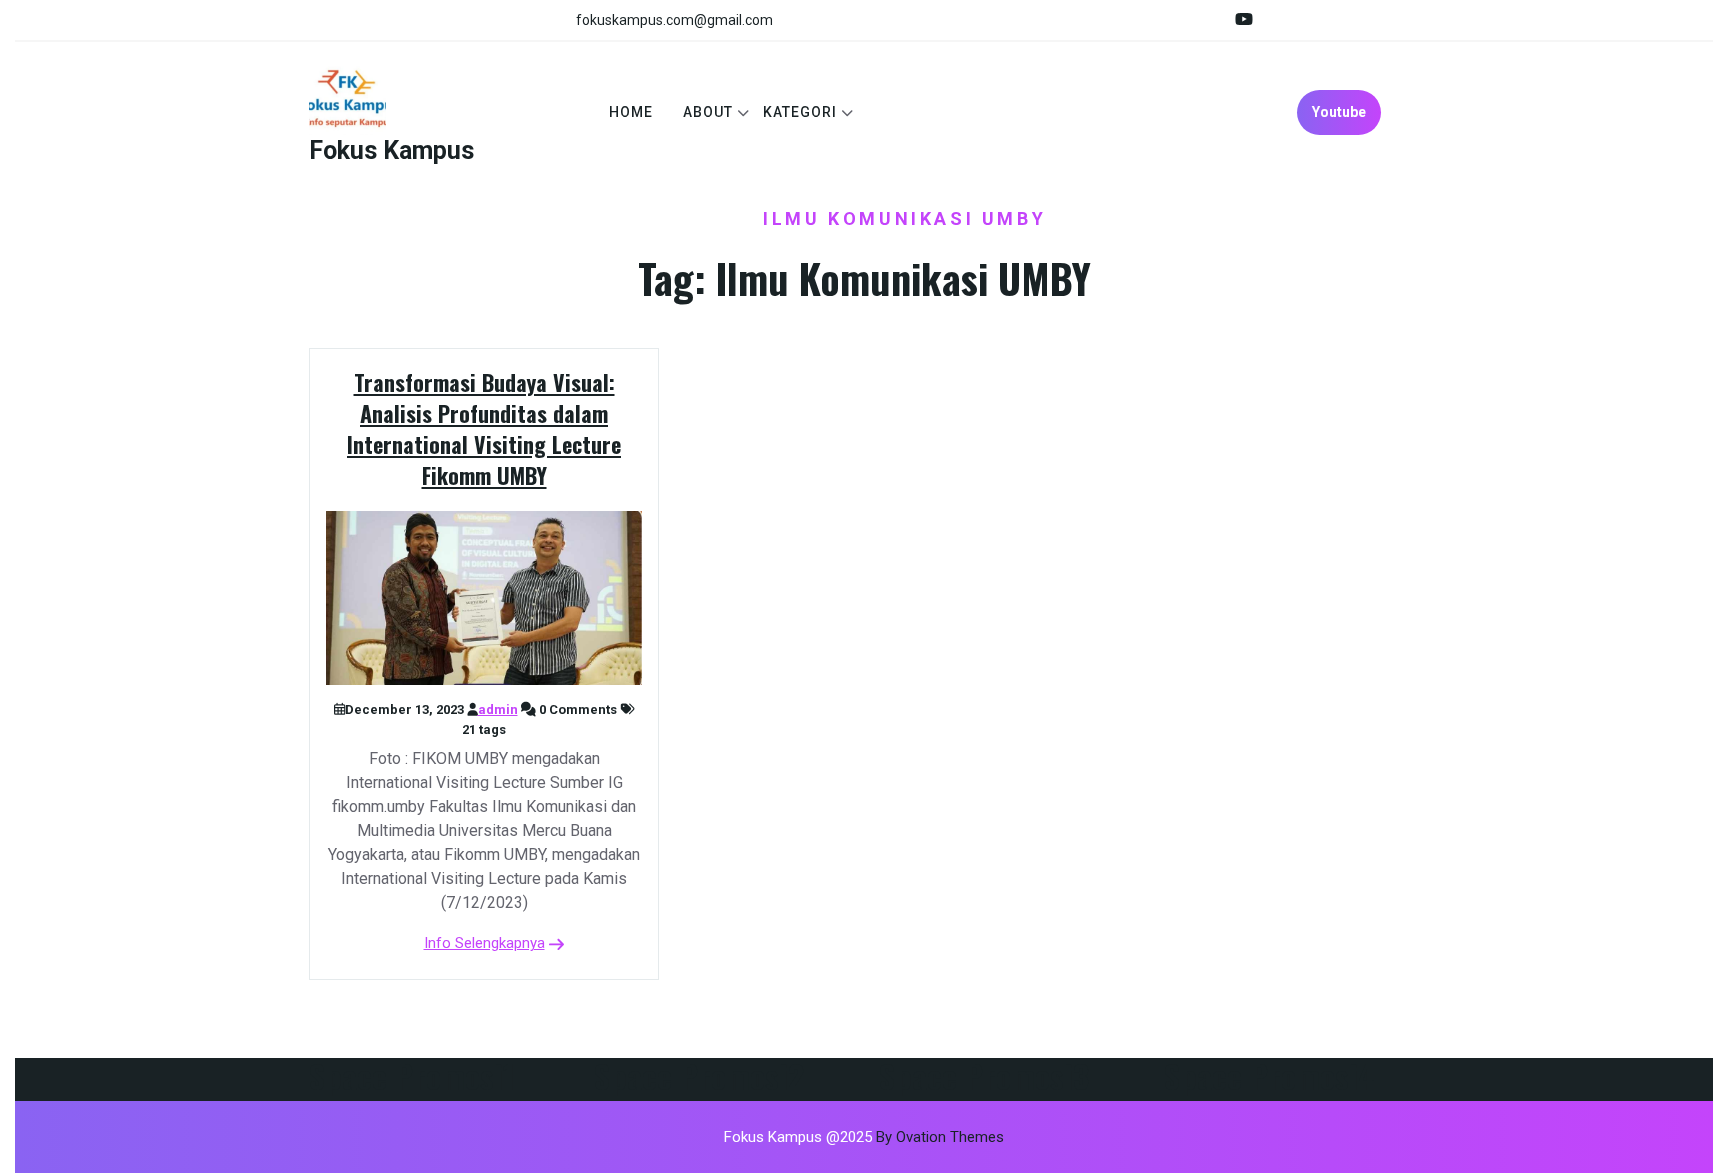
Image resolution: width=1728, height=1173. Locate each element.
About (708, 112)
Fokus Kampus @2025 (864, 1137)
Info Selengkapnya (484, 943)
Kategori (800, 112)
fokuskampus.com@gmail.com (674, 20)
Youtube (1339, 112)
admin (498, 709)
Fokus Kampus (391, 150)
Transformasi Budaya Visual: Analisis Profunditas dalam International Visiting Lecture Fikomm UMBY (484, 428)
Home (631, 112)
